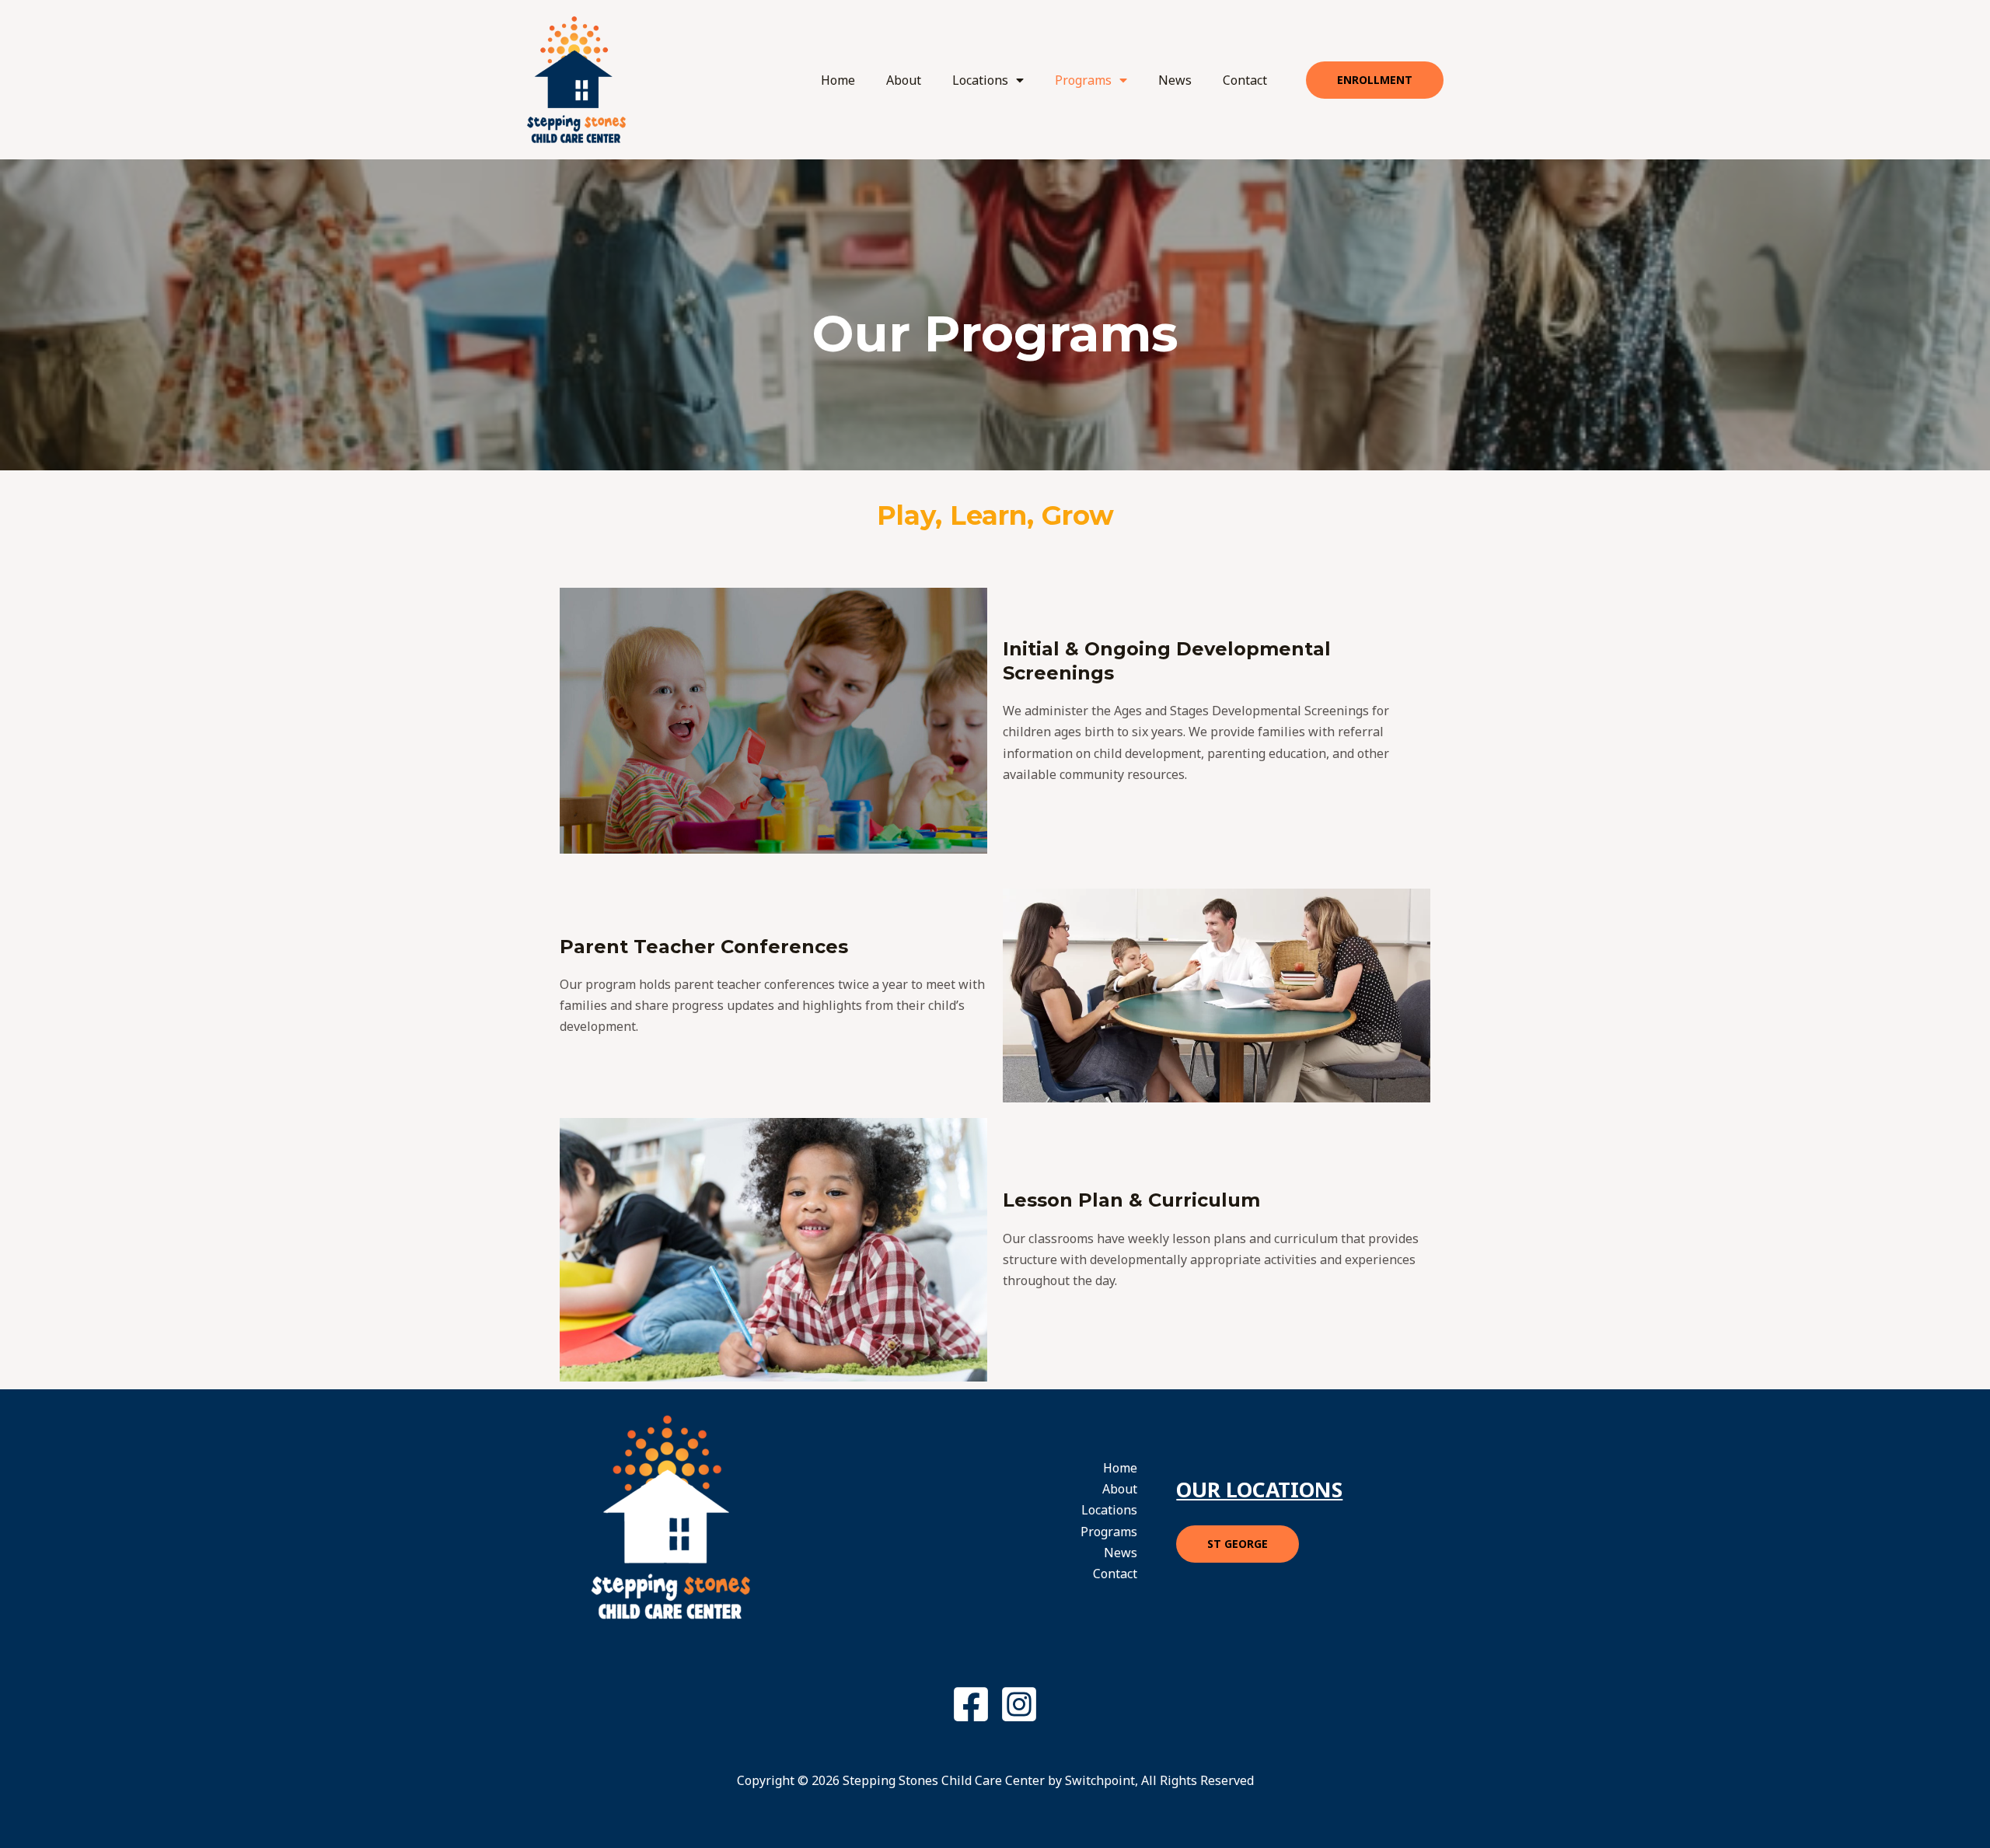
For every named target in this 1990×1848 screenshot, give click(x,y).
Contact (1245, 80)
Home (838, 80)
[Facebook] (971, 1704)
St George (1238, 1544)
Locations (980, 80)
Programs (1083, 80)
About (904, 80)
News (1175, 80)
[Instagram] (1019, 1704)
